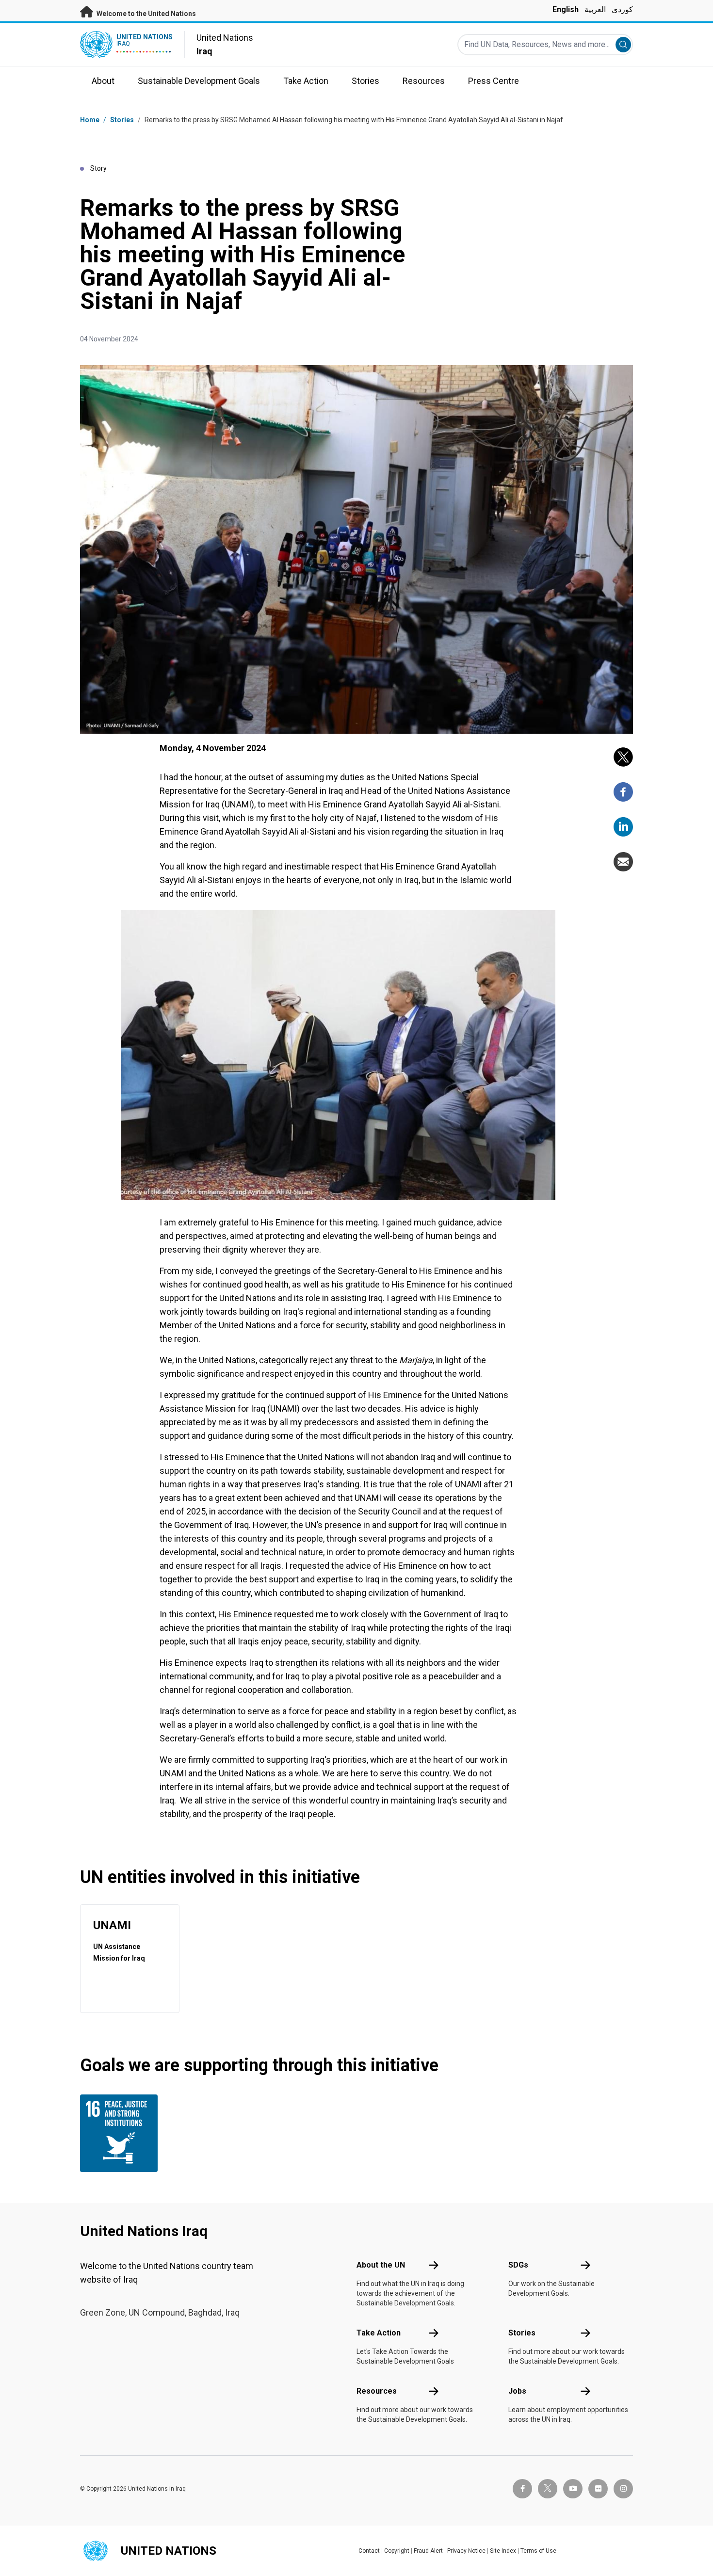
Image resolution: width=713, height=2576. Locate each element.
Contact (369, 2551)
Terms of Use (538, 2551)
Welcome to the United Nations (146, 14)
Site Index (503, 2551)
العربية (595, 9)
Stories (122, 120)
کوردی (622, 9)
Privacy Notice (466, 2551)
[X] (623, 757)
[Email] (623, 862)
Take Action (379, 2333)
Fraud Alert (428, 2551)
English (566, 9)
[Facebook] (623, 792)
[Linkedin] (623, 827)
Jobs (517, 2391)
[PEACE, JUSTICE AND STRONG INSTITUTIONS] (121, 2133)
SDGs (518, 2265)
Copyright (397, 2551)
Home (90, 120)
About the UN (381, 2265)
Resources (377, 2391)
